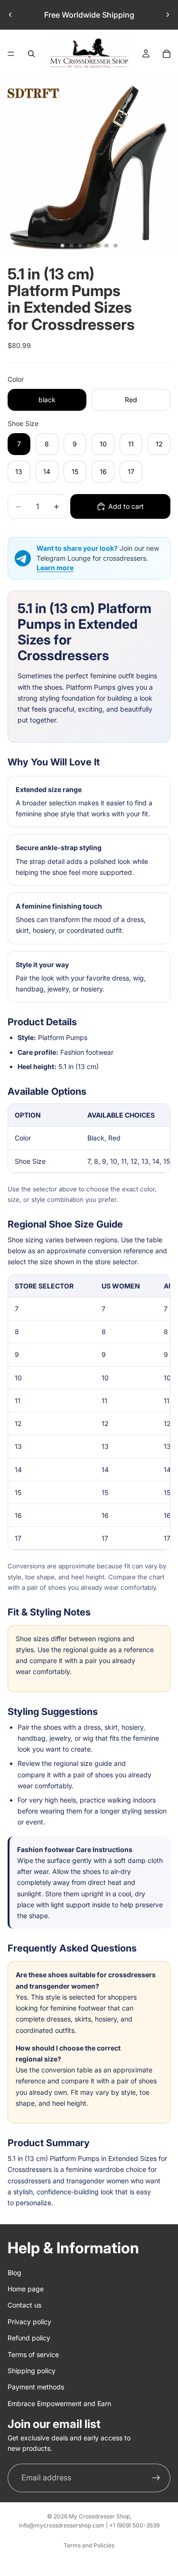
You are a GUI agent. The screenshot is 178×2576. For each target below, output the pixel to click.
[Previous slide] (10, 15)
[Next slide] (168, 15)
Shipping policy (32, 2371)
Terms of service (33, 2354)
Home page (26, 2289)
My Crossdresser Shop (99, 2516)
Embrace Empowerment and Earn (59, 2403)
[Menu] (11, 54)
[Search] (31, 54)
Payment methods (36, 2387)
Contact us (24, 2305)
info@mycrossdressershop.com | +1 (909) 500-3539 (89, 2525)
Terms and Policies (89, 2545)
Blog (14, 2273)
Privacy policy (29, 2322)
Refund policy (29, 2338)
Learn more (55, 568)
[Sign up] (156, 2478)
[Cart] (167, 54)
